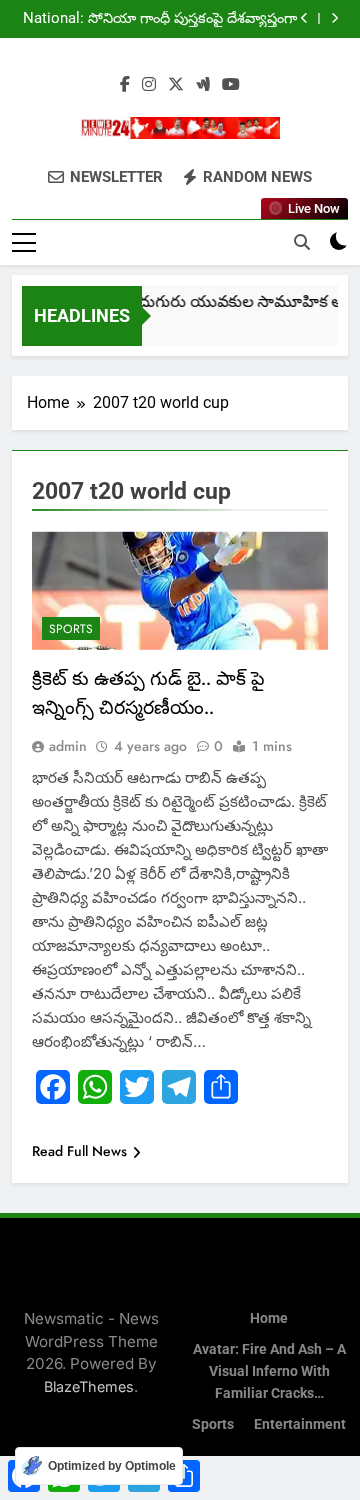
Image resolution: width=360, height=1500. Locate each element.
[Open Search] (302, 242)
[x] (176, 85)
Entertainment (300, 1424)
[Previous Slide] (304, 18)
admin (68, 746)
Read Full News (79, 1151)
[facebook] (125, 85)
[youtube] (231, 85)
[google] (203, 85)
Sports (71, 629)
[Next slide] (334, 18)
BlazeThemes (89, 1386)
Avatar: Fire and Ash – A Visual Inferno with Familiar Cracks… (269, 1371)
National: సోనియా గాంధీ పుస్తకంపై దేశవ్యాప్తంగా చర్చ (160, 11)
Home (269, 1318)
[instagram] (149, 85)
